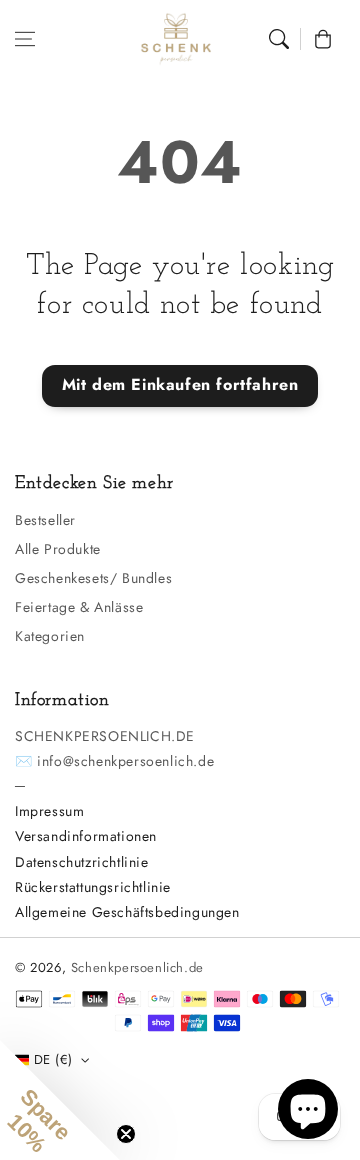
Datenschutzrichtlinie (82, 862)
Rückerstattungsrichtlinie (93, 887)
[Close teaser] (126, 1134)
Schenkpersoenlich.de (137, 967)
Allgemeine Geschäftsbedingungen (127, 912)
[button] (25, 39)
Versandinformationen (86, 836)
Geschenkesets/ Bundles (93, 578)
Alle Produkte (58, 549)
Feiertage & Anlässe (79, 607)
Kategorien (50, 636)
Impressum (49, 811)
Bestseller (45, 520)
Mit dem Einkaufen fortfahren (180, 384)
